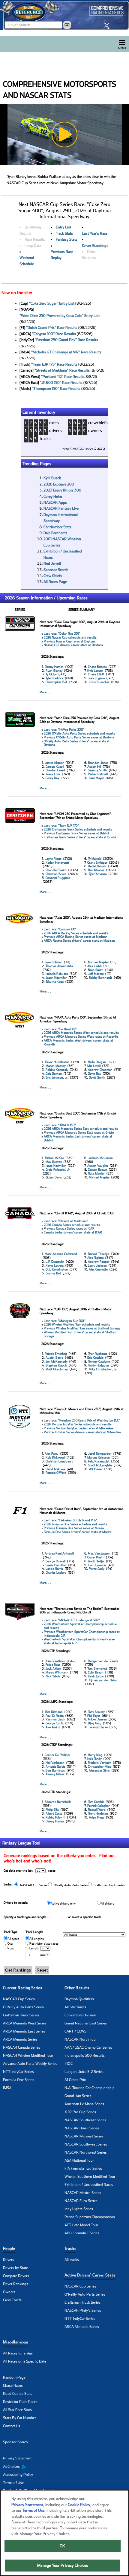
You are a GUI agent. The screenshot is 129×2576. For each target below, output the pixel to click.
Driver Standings (95, 246)
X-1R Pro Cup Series (80, 2112)
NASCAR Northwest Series (86, 2152)
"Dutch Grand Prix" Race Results (52, 328)
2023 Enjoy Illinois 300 (62, 490)
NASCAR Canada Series (22, 2047)
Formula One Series (19, 2080)
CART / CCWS (75, 2031)
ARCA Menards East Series (24, 2031)
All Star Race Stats (17, 2410)
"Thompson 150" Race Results (56, 389)
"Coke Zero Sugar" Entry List (52, 303)
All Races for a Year (18, 2353)
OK (62, 2546)
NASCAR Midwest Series (84, 2136)
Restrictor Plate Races (20, 2402)
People (9, 2249)
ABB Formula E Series (82, 2233)
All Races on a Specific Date (25, 2361)
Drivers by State (15, 2268)
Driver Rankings (16, 2284)
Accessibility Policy (18, 2475)
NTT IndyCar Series (18, 2072)
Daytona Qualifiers (79, 1999)
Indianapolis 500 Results (85, 2056)
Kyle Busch (52, 478)
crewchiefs (98, 423)
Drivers (9, 2260)
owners (95, 430)
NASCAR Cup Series (19, 1999)
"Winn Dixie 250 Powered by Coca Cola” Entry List (60, 316)
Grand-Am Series (78, 2096)
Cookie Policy (79, 2505)
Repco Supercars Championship (90, 2217)
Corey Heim (53, 497)
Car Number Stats (57, 527)
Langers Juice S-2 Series (84, 2072)
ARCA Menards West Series (25, 2023)
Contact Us (12, 2426)
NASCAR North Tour (81, 2039)
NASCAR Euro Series (81, 2201)
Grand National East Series (86, 2023)
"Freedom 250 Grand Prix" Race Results (66, 340)
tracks (45, 439)
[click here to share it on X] (108, 26)
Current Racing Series (22, 1988)
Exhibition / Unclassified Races (89, 2185)
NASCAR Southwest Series (86, 2144)
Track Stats (64, 233)
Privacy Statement (17, 2458)
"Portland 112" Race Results (63, 377)
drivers (55, 430)
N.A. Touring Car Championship (90, 2088)
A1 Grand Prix (75, 2080)
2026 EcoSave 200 (59, 484)
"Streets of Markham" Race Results (62, 370)
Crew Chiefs (53, 576)
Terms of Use (13, 2483)
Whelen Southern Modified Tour (90, 2177)
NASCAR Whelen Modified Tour (28, 2056)
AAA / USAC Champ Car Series (88, 2047)
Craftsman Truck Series (21, 2015)
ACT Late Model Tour (81, 2225)
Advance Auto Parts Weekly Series (30, 2064)
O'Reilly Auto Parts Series (23, 2007)
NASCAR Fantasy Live (61, 509)
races (54, 423)
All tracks (72, 2260)
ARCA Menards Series (20, 2039)
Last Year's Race (95, 233)
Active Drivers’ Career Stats (90, 2275)
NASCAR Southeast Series (85, 2120)
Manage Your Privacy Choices (63, 2565)
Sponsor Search (56, 570)
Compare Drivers (16, 2276)
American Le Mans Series (84, 2104)
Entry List (63, 227)
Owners (9, 2292)
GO (67, 25)
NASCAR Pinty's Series (83, 2311)
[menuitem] (34, 2467)
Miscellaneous (15, 2342)
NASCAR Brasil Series (82, 2128)
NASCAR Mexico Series (83, 2193)
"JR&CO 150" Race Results (61, 383)
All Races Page (55, 582)
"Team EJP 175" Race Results (54, 364)
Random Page (14, 2378)
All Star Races (75, 2007)
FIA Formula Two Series (83, 2169)
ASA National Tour (79, 2160)
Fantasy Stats (67, 239)
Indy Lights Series (79, 2209)
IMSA (7, 2088)
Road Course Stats (18, 2394)
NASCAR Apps (55, 503)
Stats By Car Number (19, 2418)
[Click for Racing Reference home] (64, 15)
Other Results (77, 1988)
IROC (69, 2064)
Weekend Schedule (27, 261)
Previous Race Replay (62, 255)
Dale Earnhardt (55, 533)
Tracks (70, 2249)
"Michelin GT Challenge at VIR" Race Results (66, 352)
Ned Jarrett (52, 564)
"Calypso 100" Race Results (54, 334)
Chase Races (13, 2386)
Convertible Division (80, 2015)
